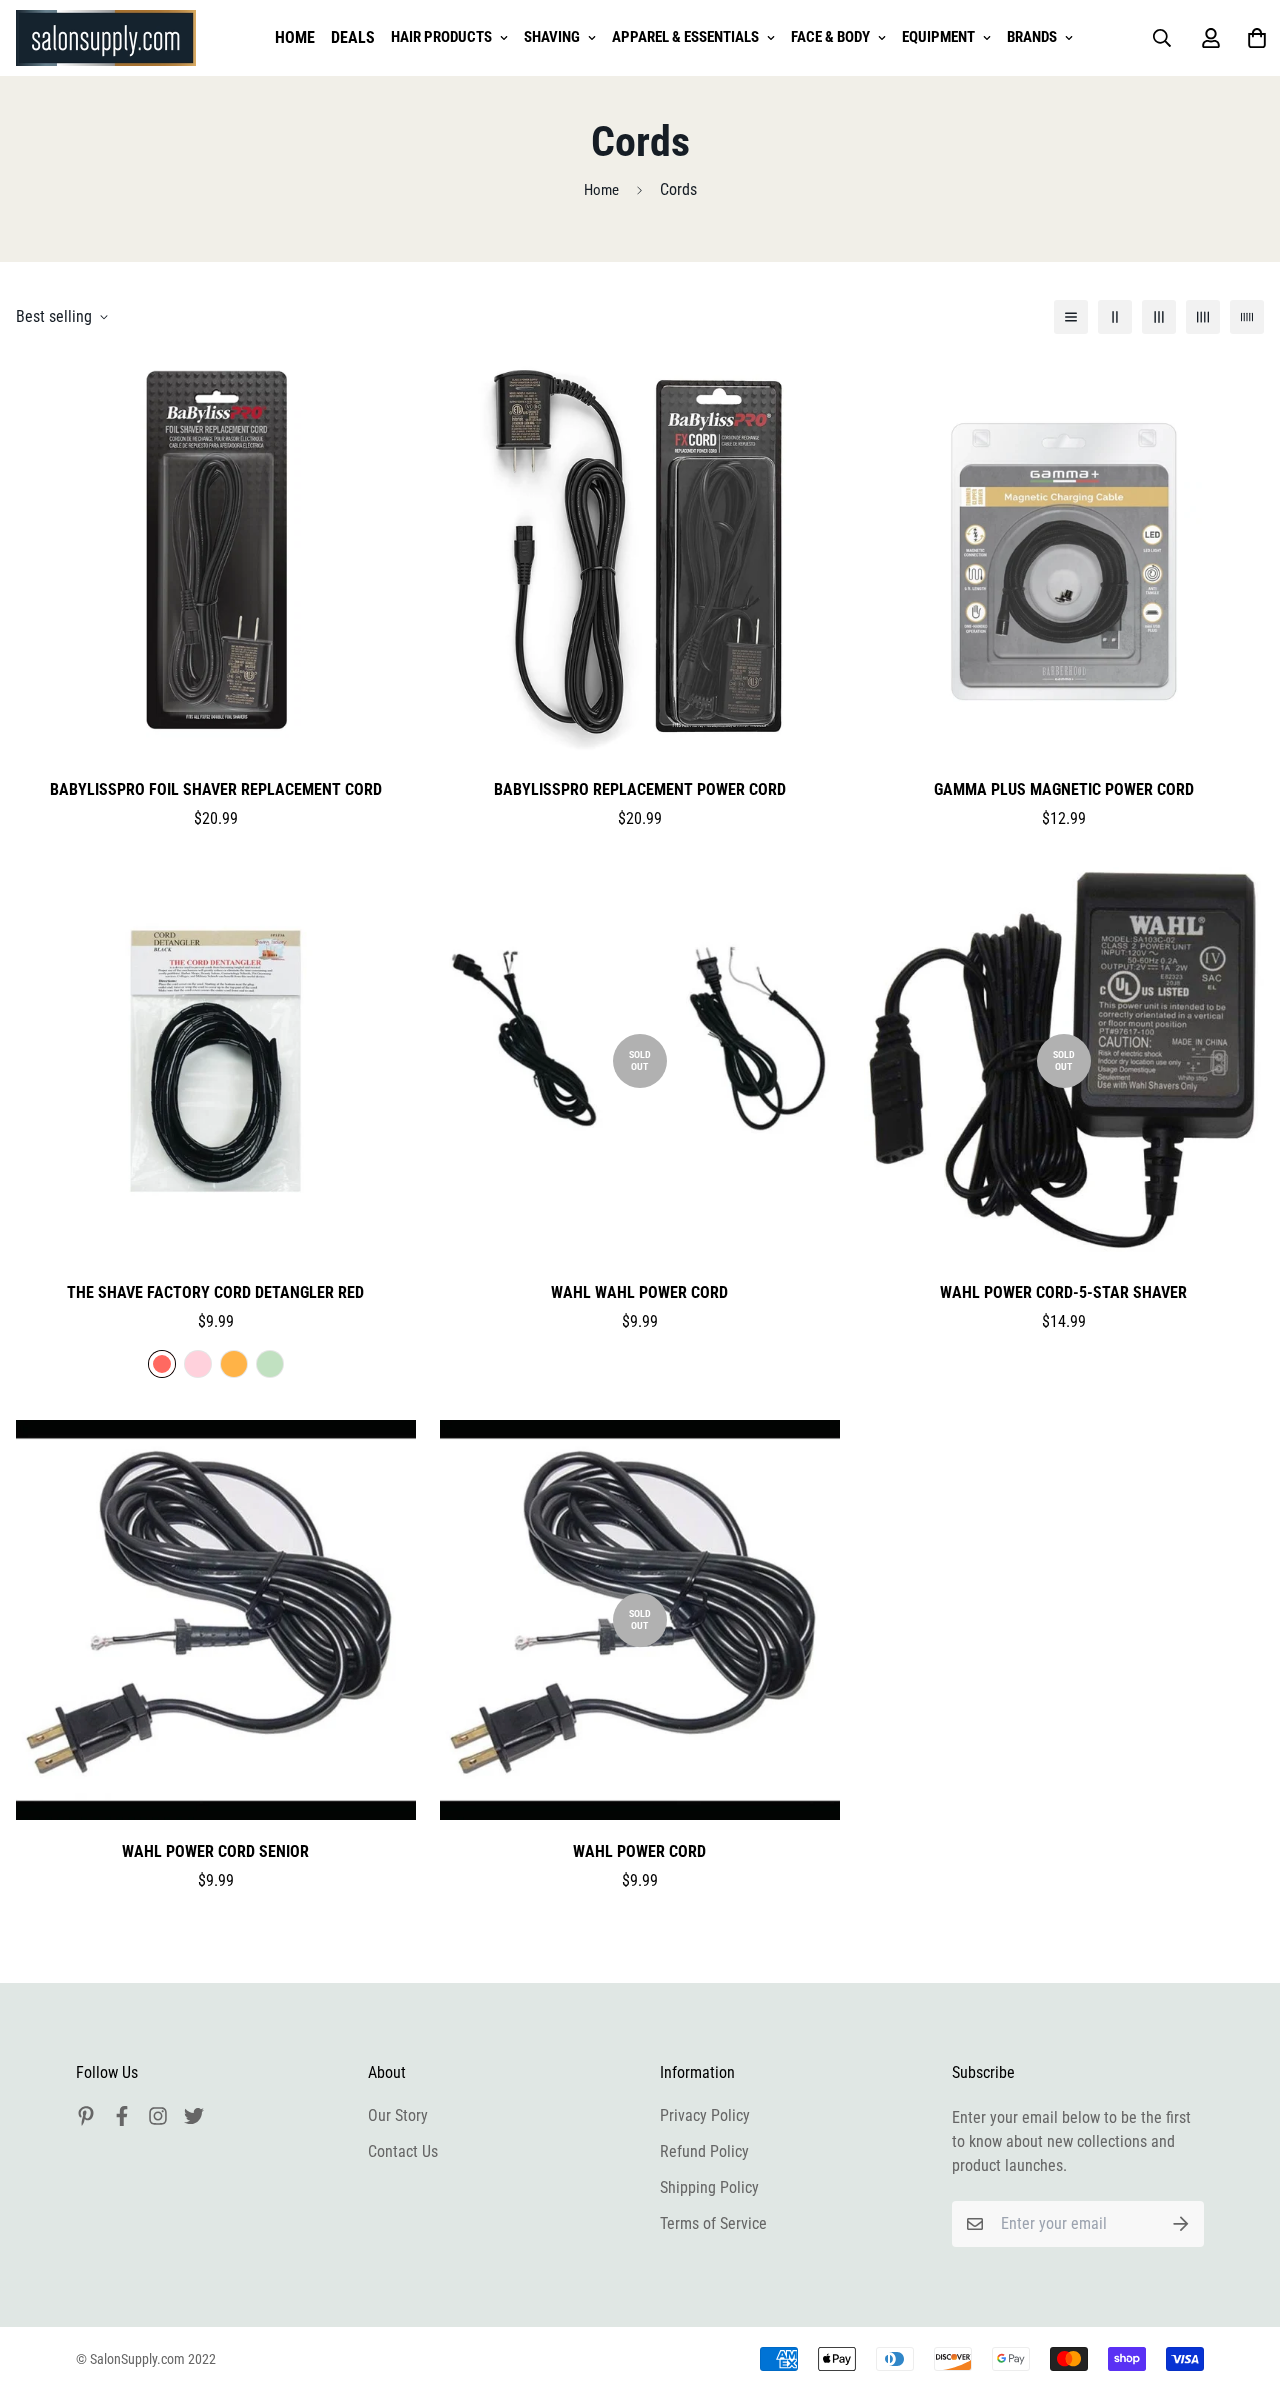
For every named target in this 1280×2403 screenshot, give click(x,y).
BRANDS (1032, 37)
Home (601, 190)
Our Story (398, 2115)
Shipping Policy (709, 2187)
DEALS (353, 37)
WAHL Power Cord (639, 1851)
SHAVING (552, 37)
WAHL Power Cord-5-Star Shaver (1063, 1292)
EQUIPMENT (938, 37)
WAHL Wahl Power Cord (639, 1292)
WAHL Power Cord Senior (215, 1851)
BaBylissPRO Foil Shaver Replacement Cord (216, 789)
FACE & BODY (830, 37)
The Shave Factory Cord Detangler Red (215, 1292)
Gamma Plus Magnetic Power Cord (1064, 789)
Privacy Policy (705, 2115)
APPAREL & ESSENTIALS (685, 37)
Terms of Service (713, 2223)
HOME (295, 37)
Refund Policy (704, 2151)
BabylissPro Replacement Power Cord (640, 789)
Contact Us (403, 2151)
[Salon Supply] (106, 38)
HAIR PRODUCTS (441, 37)
